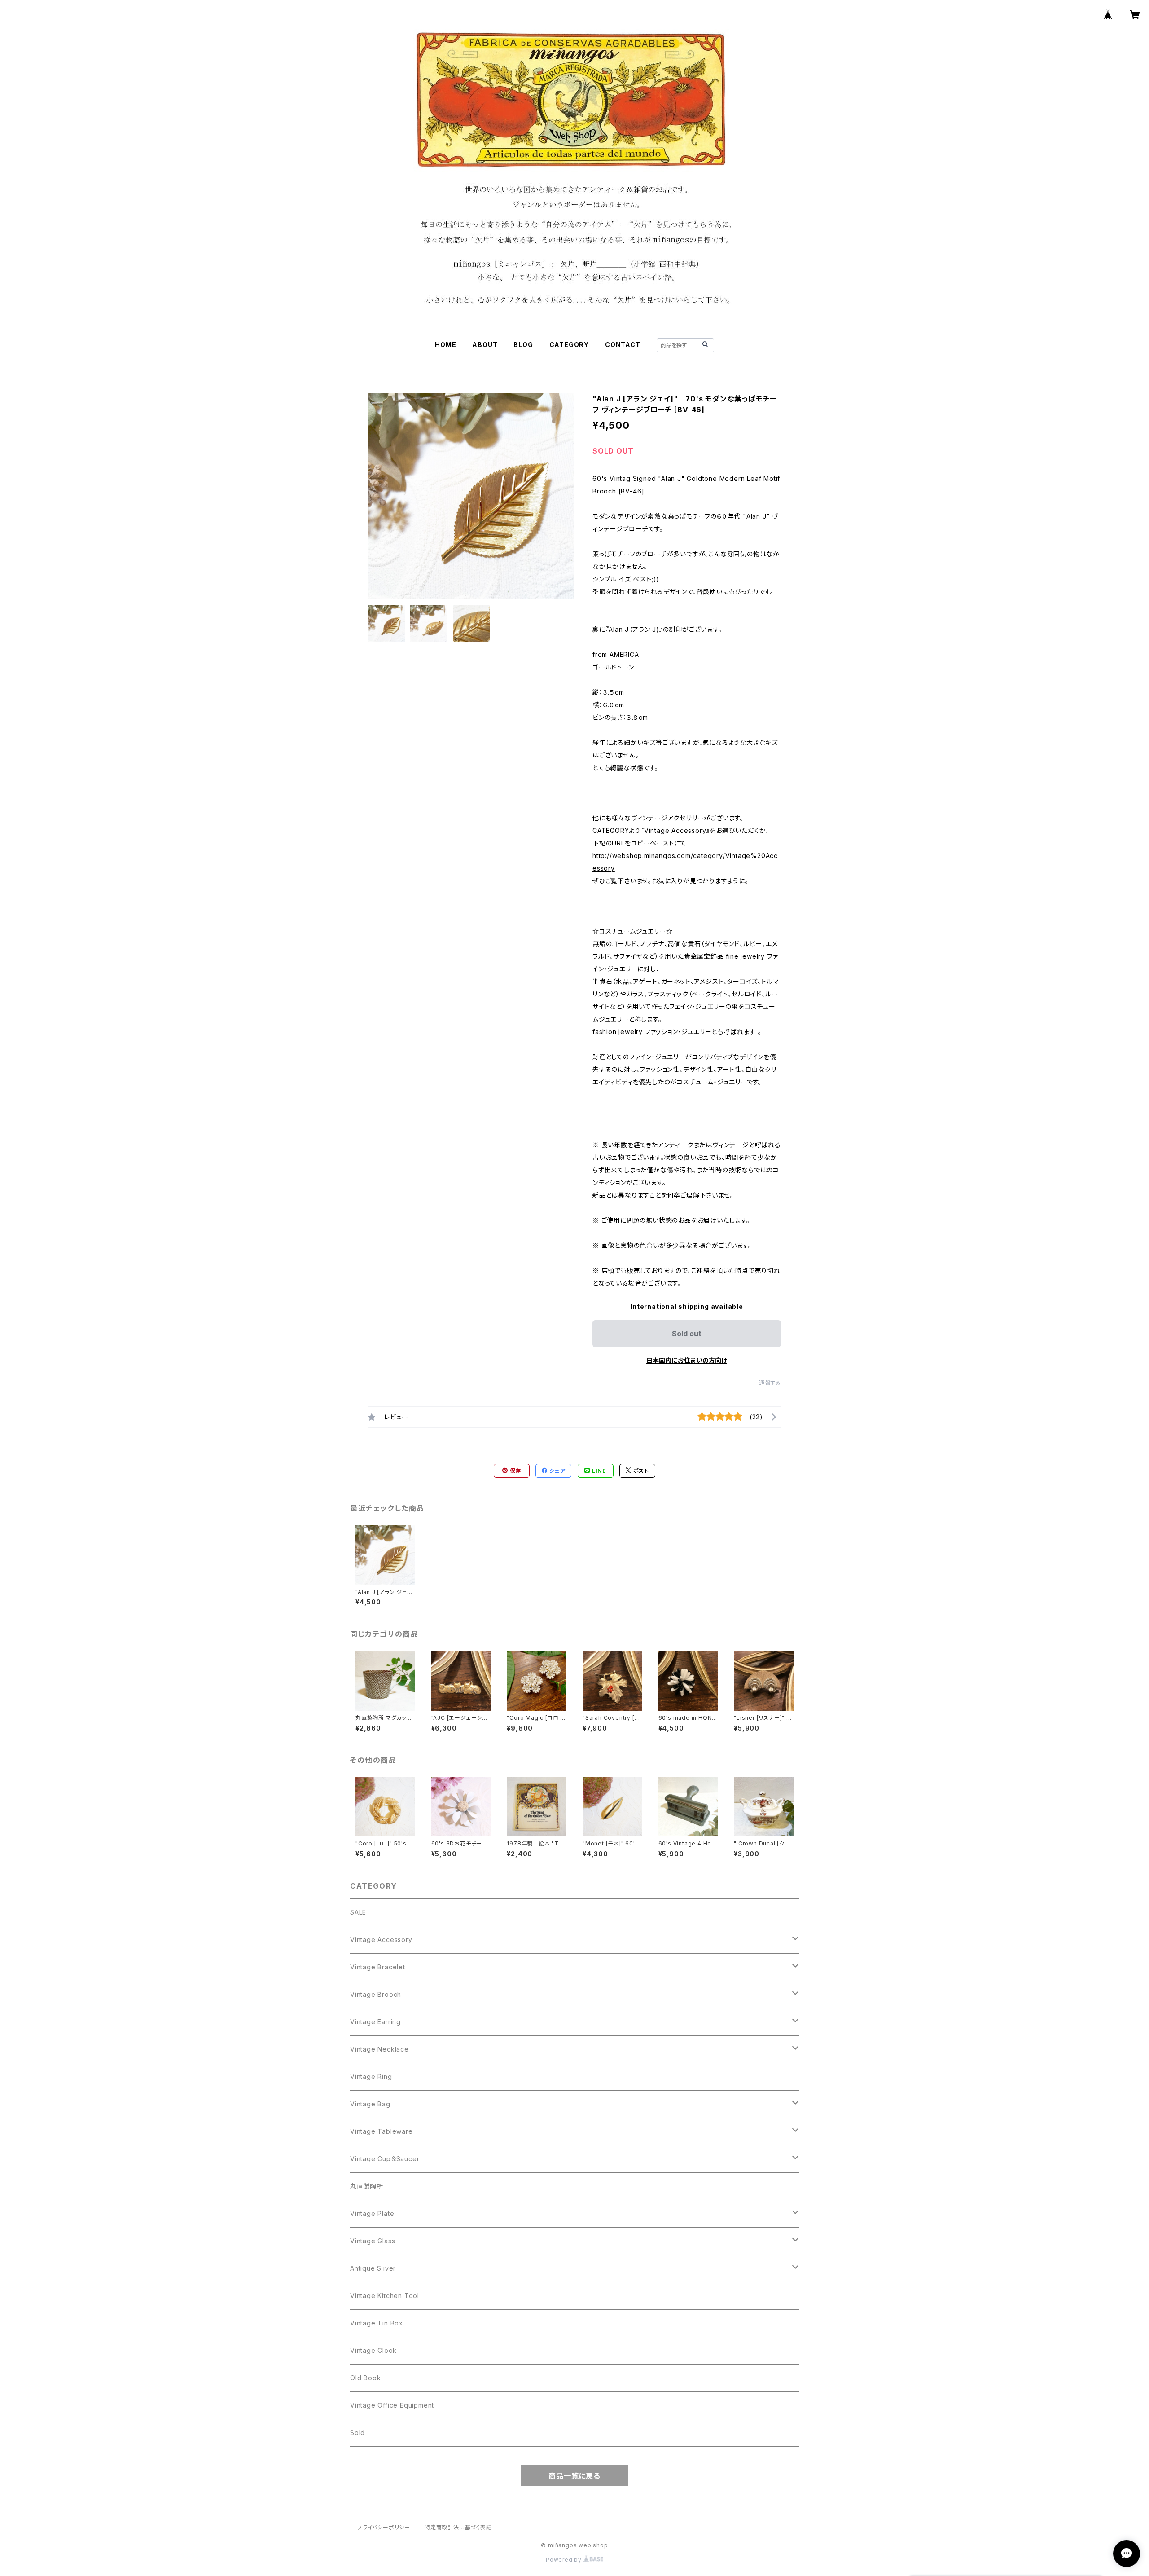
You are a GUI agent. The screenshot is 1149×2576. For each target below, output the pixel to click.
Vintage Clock (373, 2350)
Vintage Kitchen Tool (385, 2296)
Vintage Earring (375, 2022)
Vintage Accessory (381, 1940)
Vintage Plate (372, 2213)
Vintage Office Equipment (392, 2405)
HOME (445, 345)
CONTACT (623, 345)
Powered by (565, 2560)
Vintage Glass (373, 2241)
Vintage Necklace (379, 2049)
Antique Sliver (373, 2268)
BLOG (523, 345)
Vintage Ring (371, 2076)
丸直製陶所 (367, 2186)
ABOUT (485, 345)
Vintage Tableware (382, 2131)
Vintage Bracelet (378, 1967)
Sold (357, 2433)
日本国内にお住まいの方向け (687, 1360)
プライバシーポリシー (384, 2527)
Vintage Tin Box (377, 2323)
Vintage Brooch (376, 1994)
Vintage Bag (370, 2104)
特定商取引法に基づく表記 (458, 2527)
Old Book (365, 2378)
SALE (358, 1912)
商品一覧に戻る (574, 2476)
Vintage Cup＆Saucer (385, 2159)
